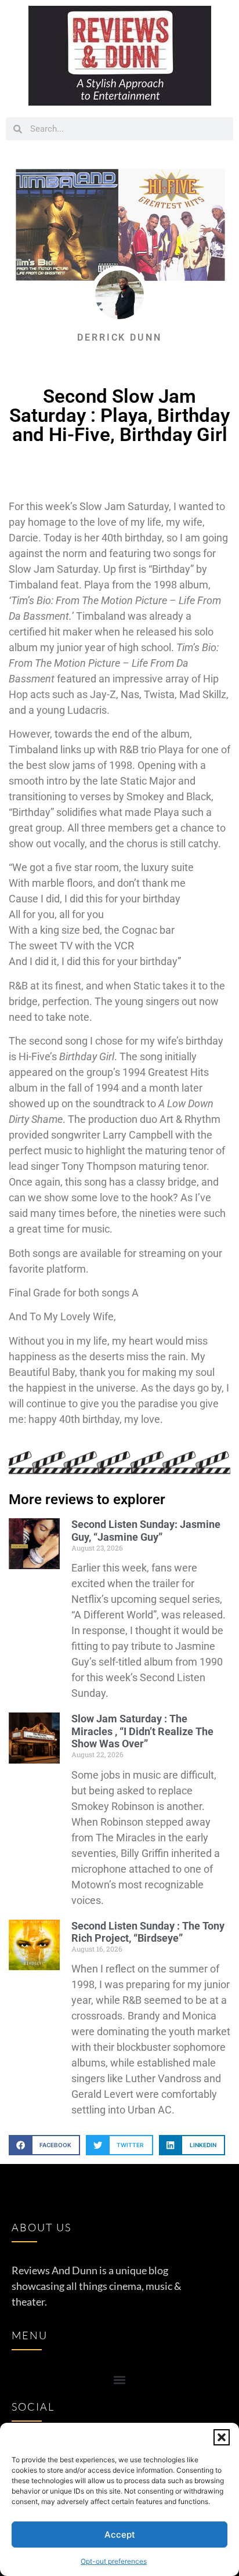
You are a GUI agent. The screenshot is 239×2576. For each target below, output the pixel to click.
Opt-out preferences (114, 2561)
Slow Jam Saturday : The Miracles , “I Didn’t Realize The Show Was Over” (142, 1731)
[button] (222, 2437)
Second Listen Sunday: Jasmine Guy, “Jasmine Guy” (146, 1531)
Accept (120, 2535)
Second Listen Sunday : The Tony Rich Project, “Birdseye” (148, 1932)
